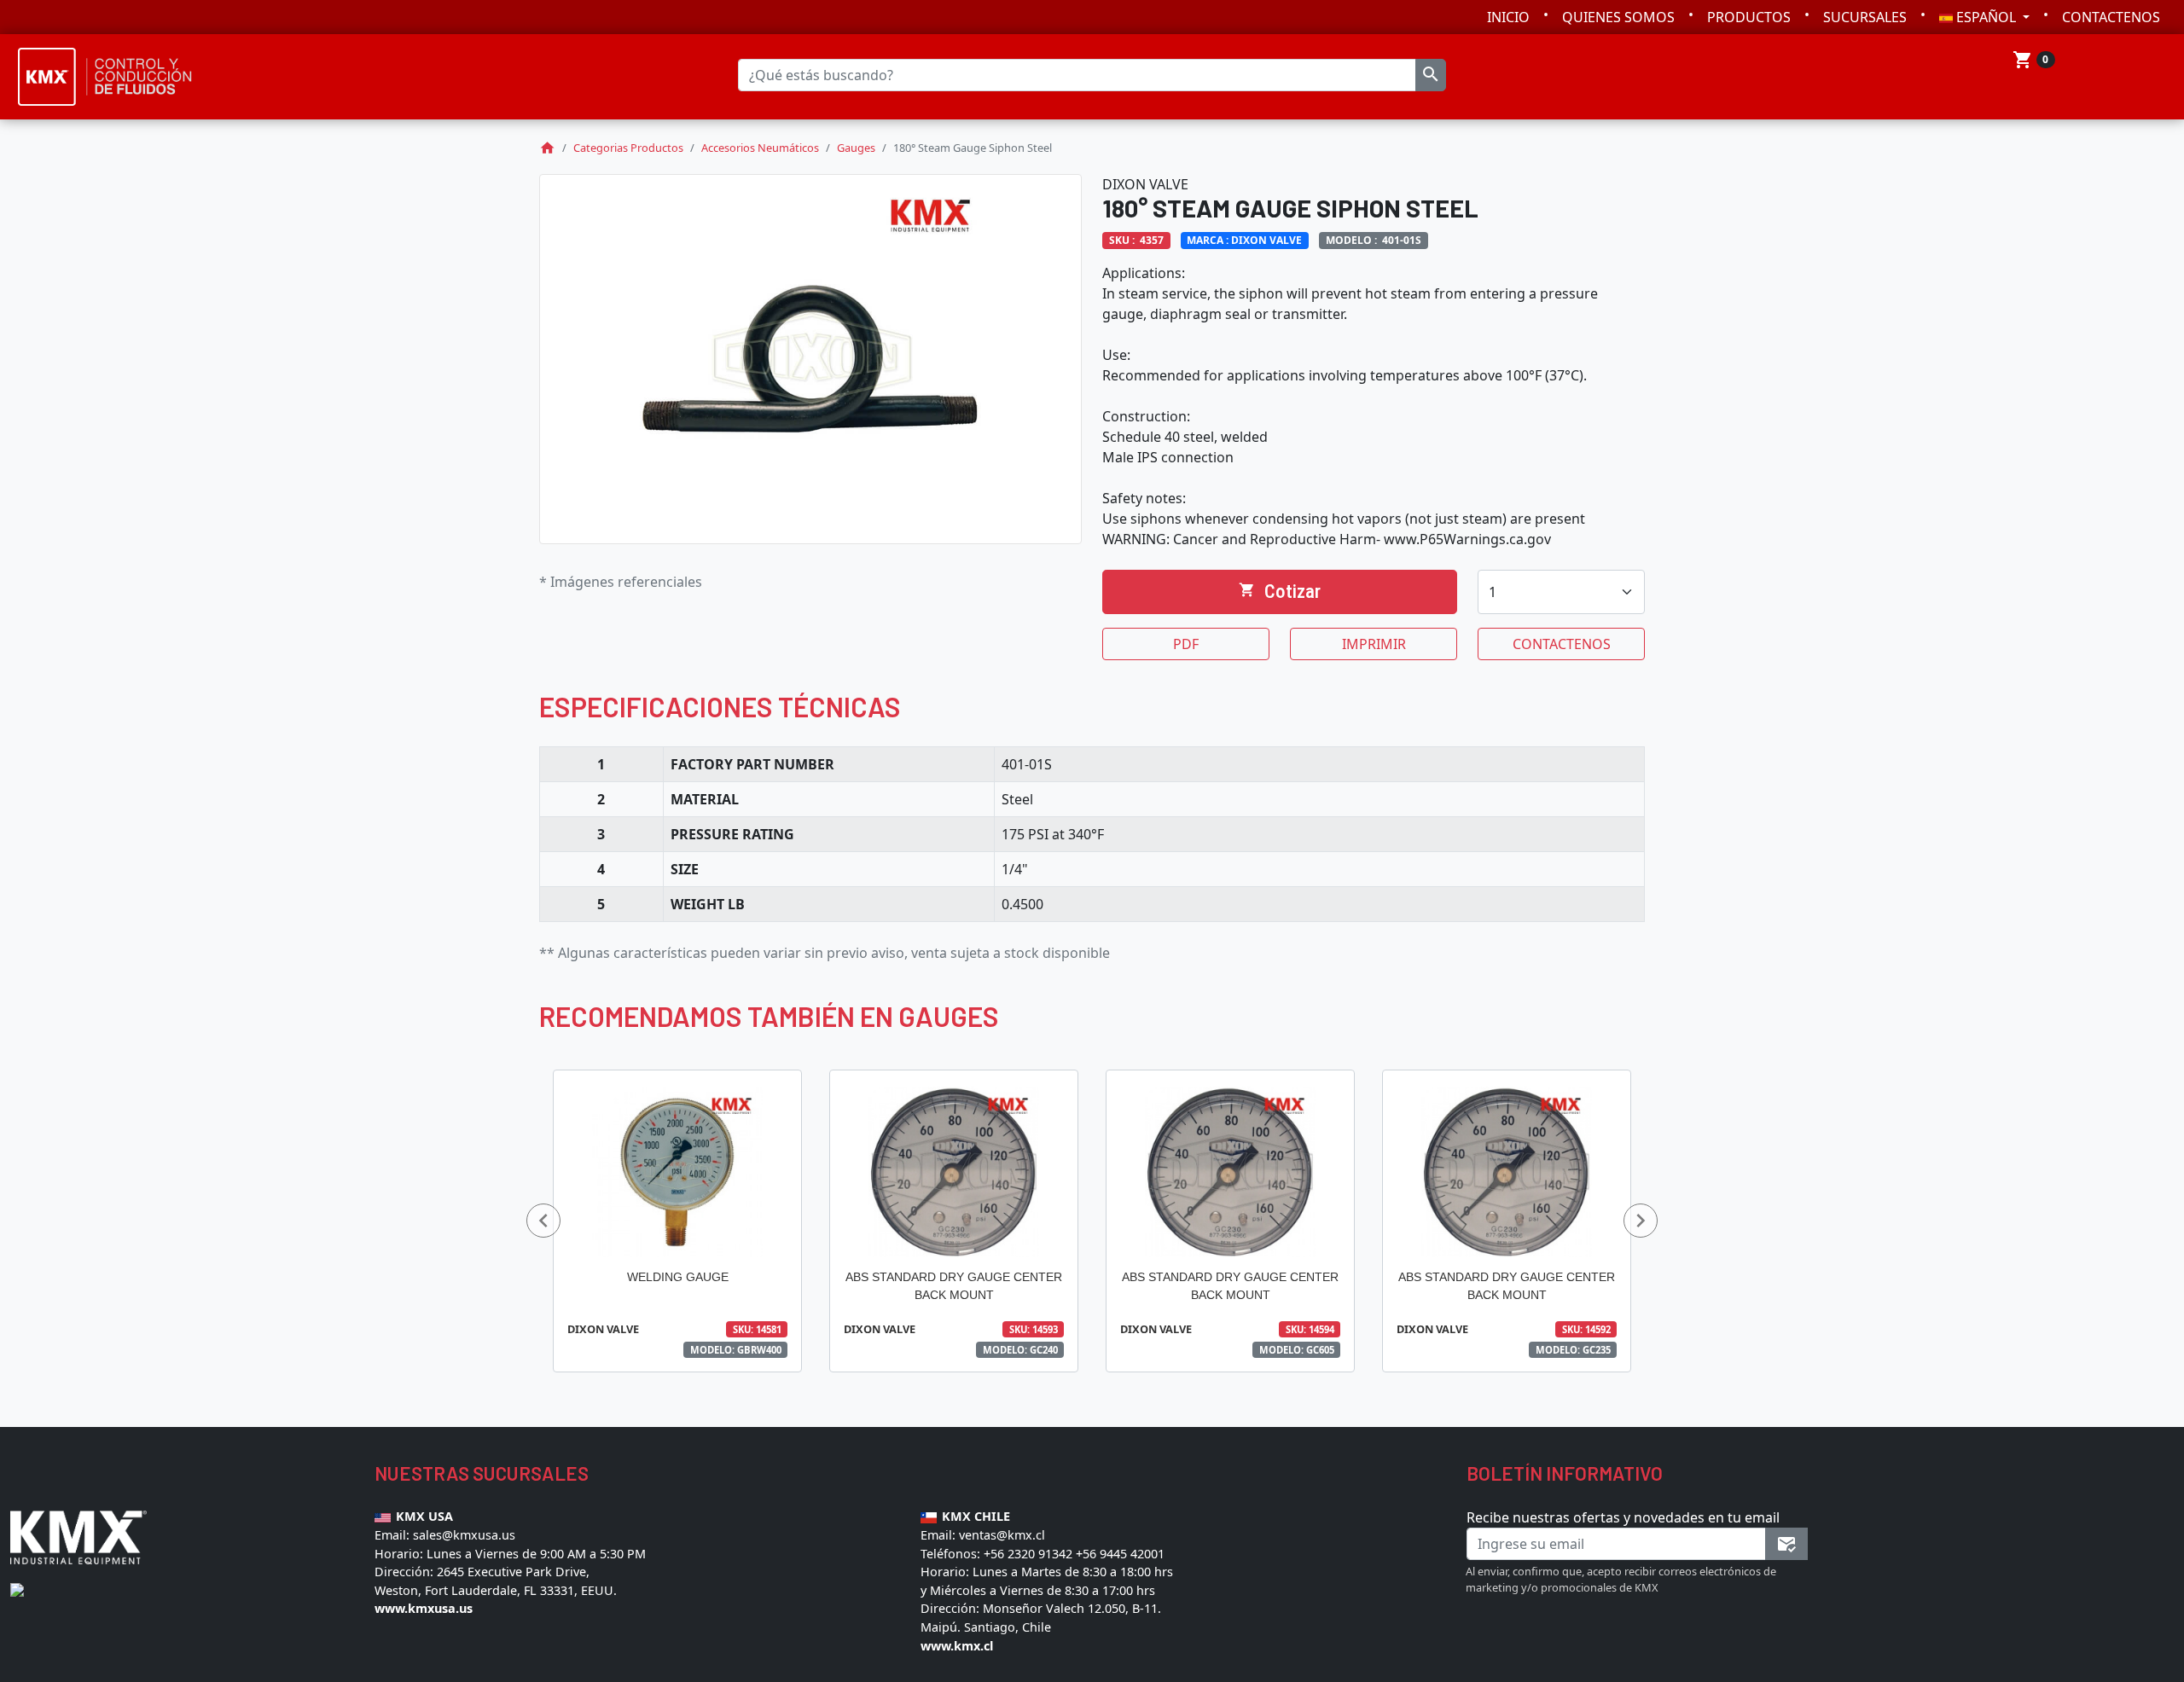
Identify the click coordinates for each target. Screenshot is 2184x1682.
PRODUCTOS (1749, 17)
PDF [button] (1186, 644)
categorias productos (628, 148)
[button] (543, 1221)
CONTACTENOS (2111, 17)
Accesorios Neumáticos (760, 148)
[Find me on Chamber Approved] (17, 1588)
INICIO (1508, 17)
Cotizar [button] (1280, 591)
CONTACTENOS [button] (1562, 644)
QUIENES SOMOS (1618, 17)
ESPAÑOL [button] (1986, 17)
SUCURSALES (1865, 17)
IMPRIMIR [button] (1374, 644)
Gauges (856, 148)
